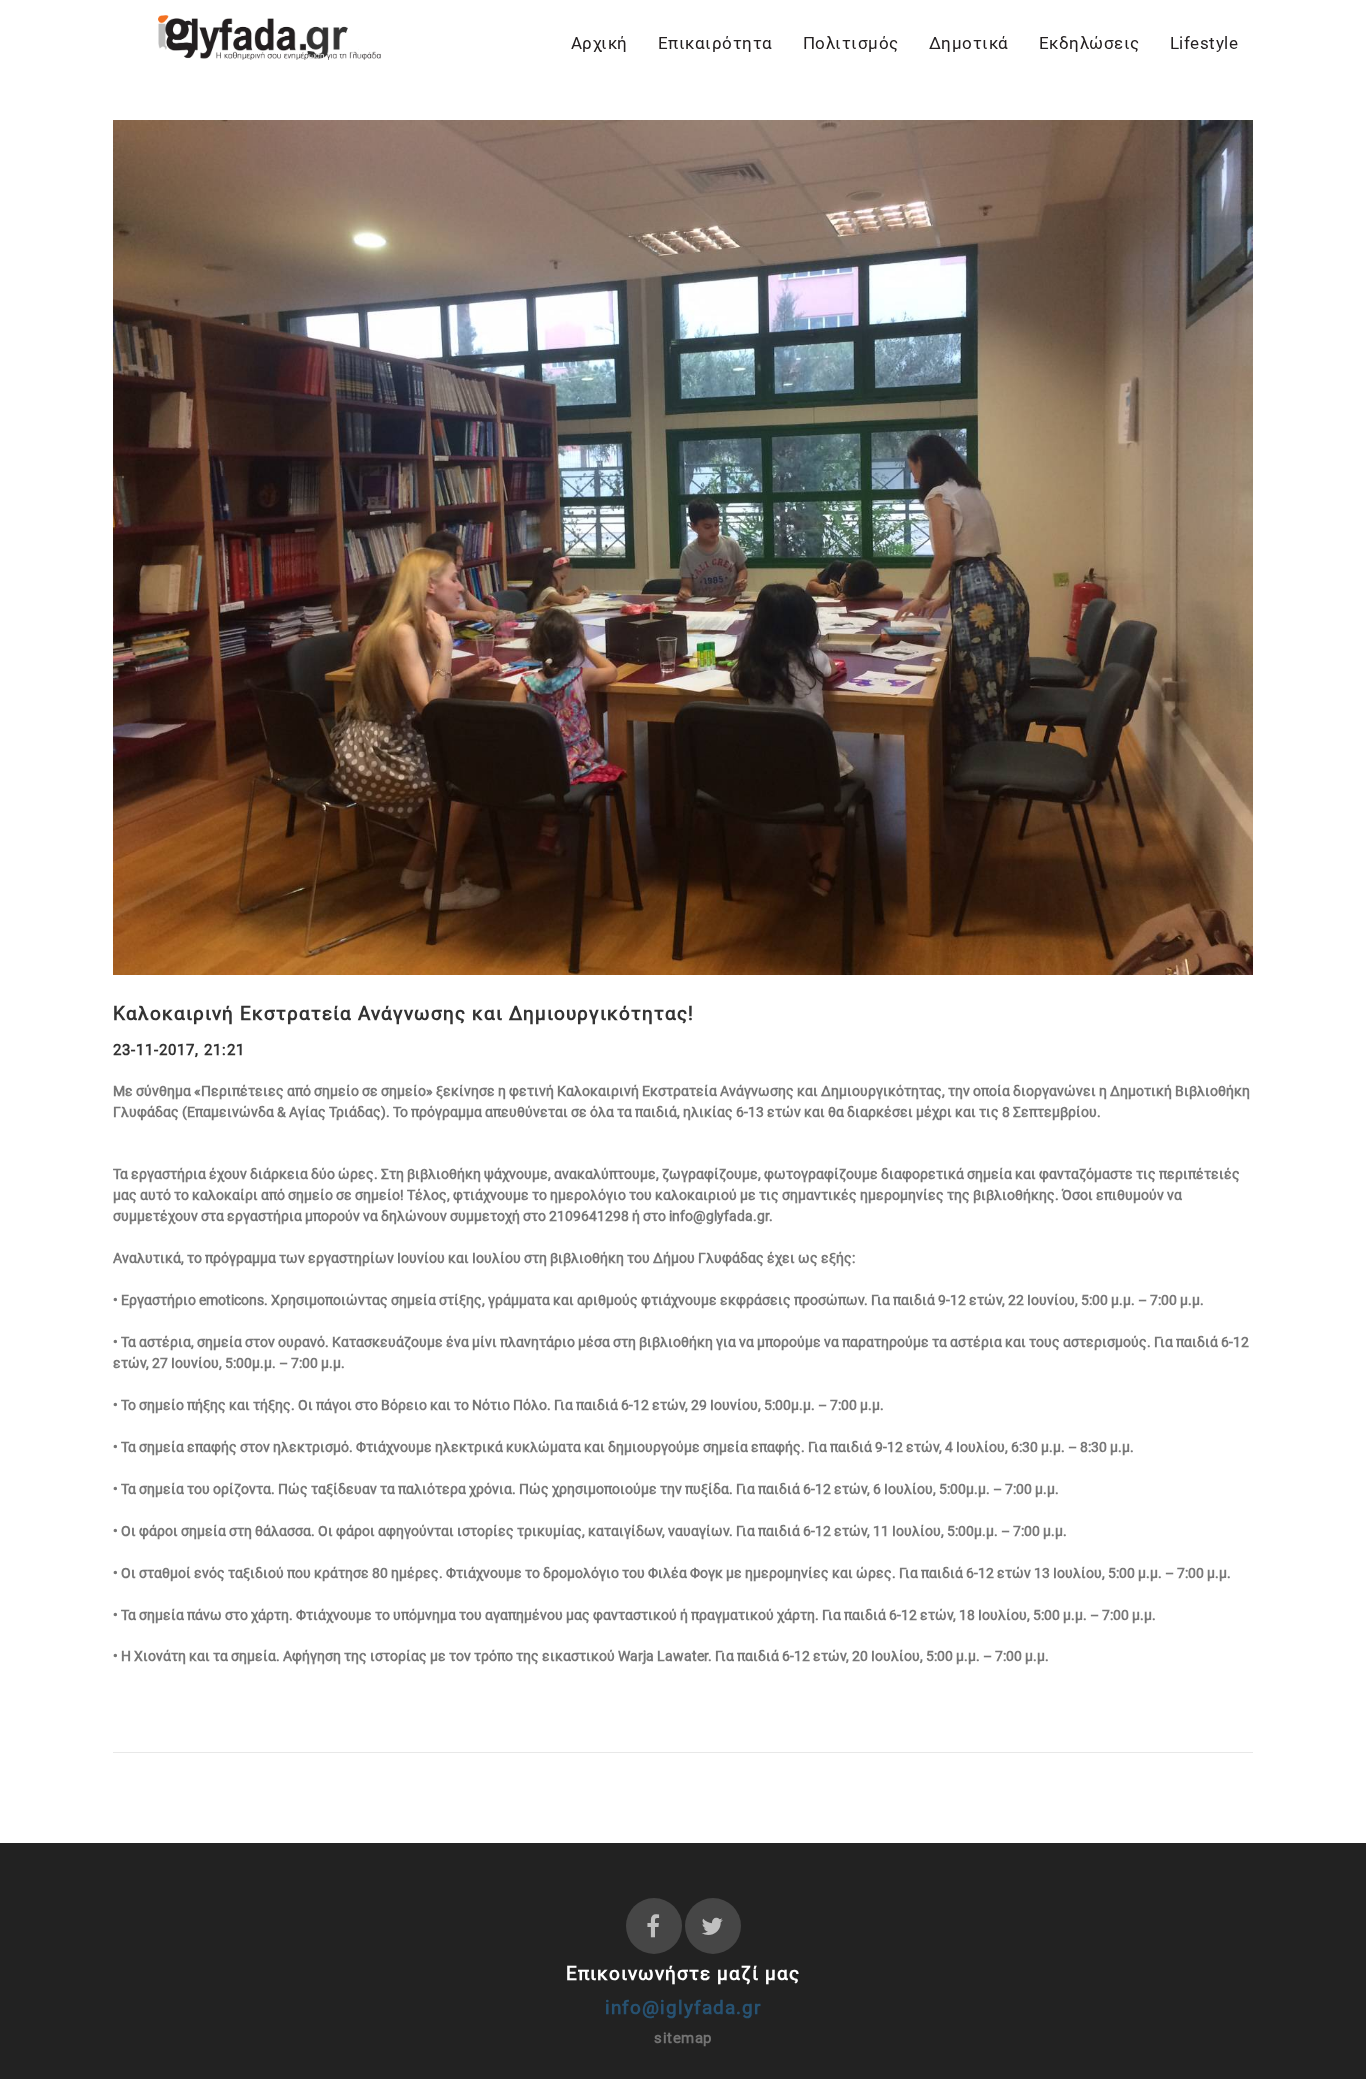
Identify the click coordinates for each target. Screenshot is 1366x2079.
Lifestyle (1204, 43)
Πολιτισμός (851, 43)
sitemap (683, 2038)
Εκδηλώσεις (1089, 43)
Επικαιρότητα (715, 43)
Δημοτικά (969, 43)
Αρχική (599, 43)
